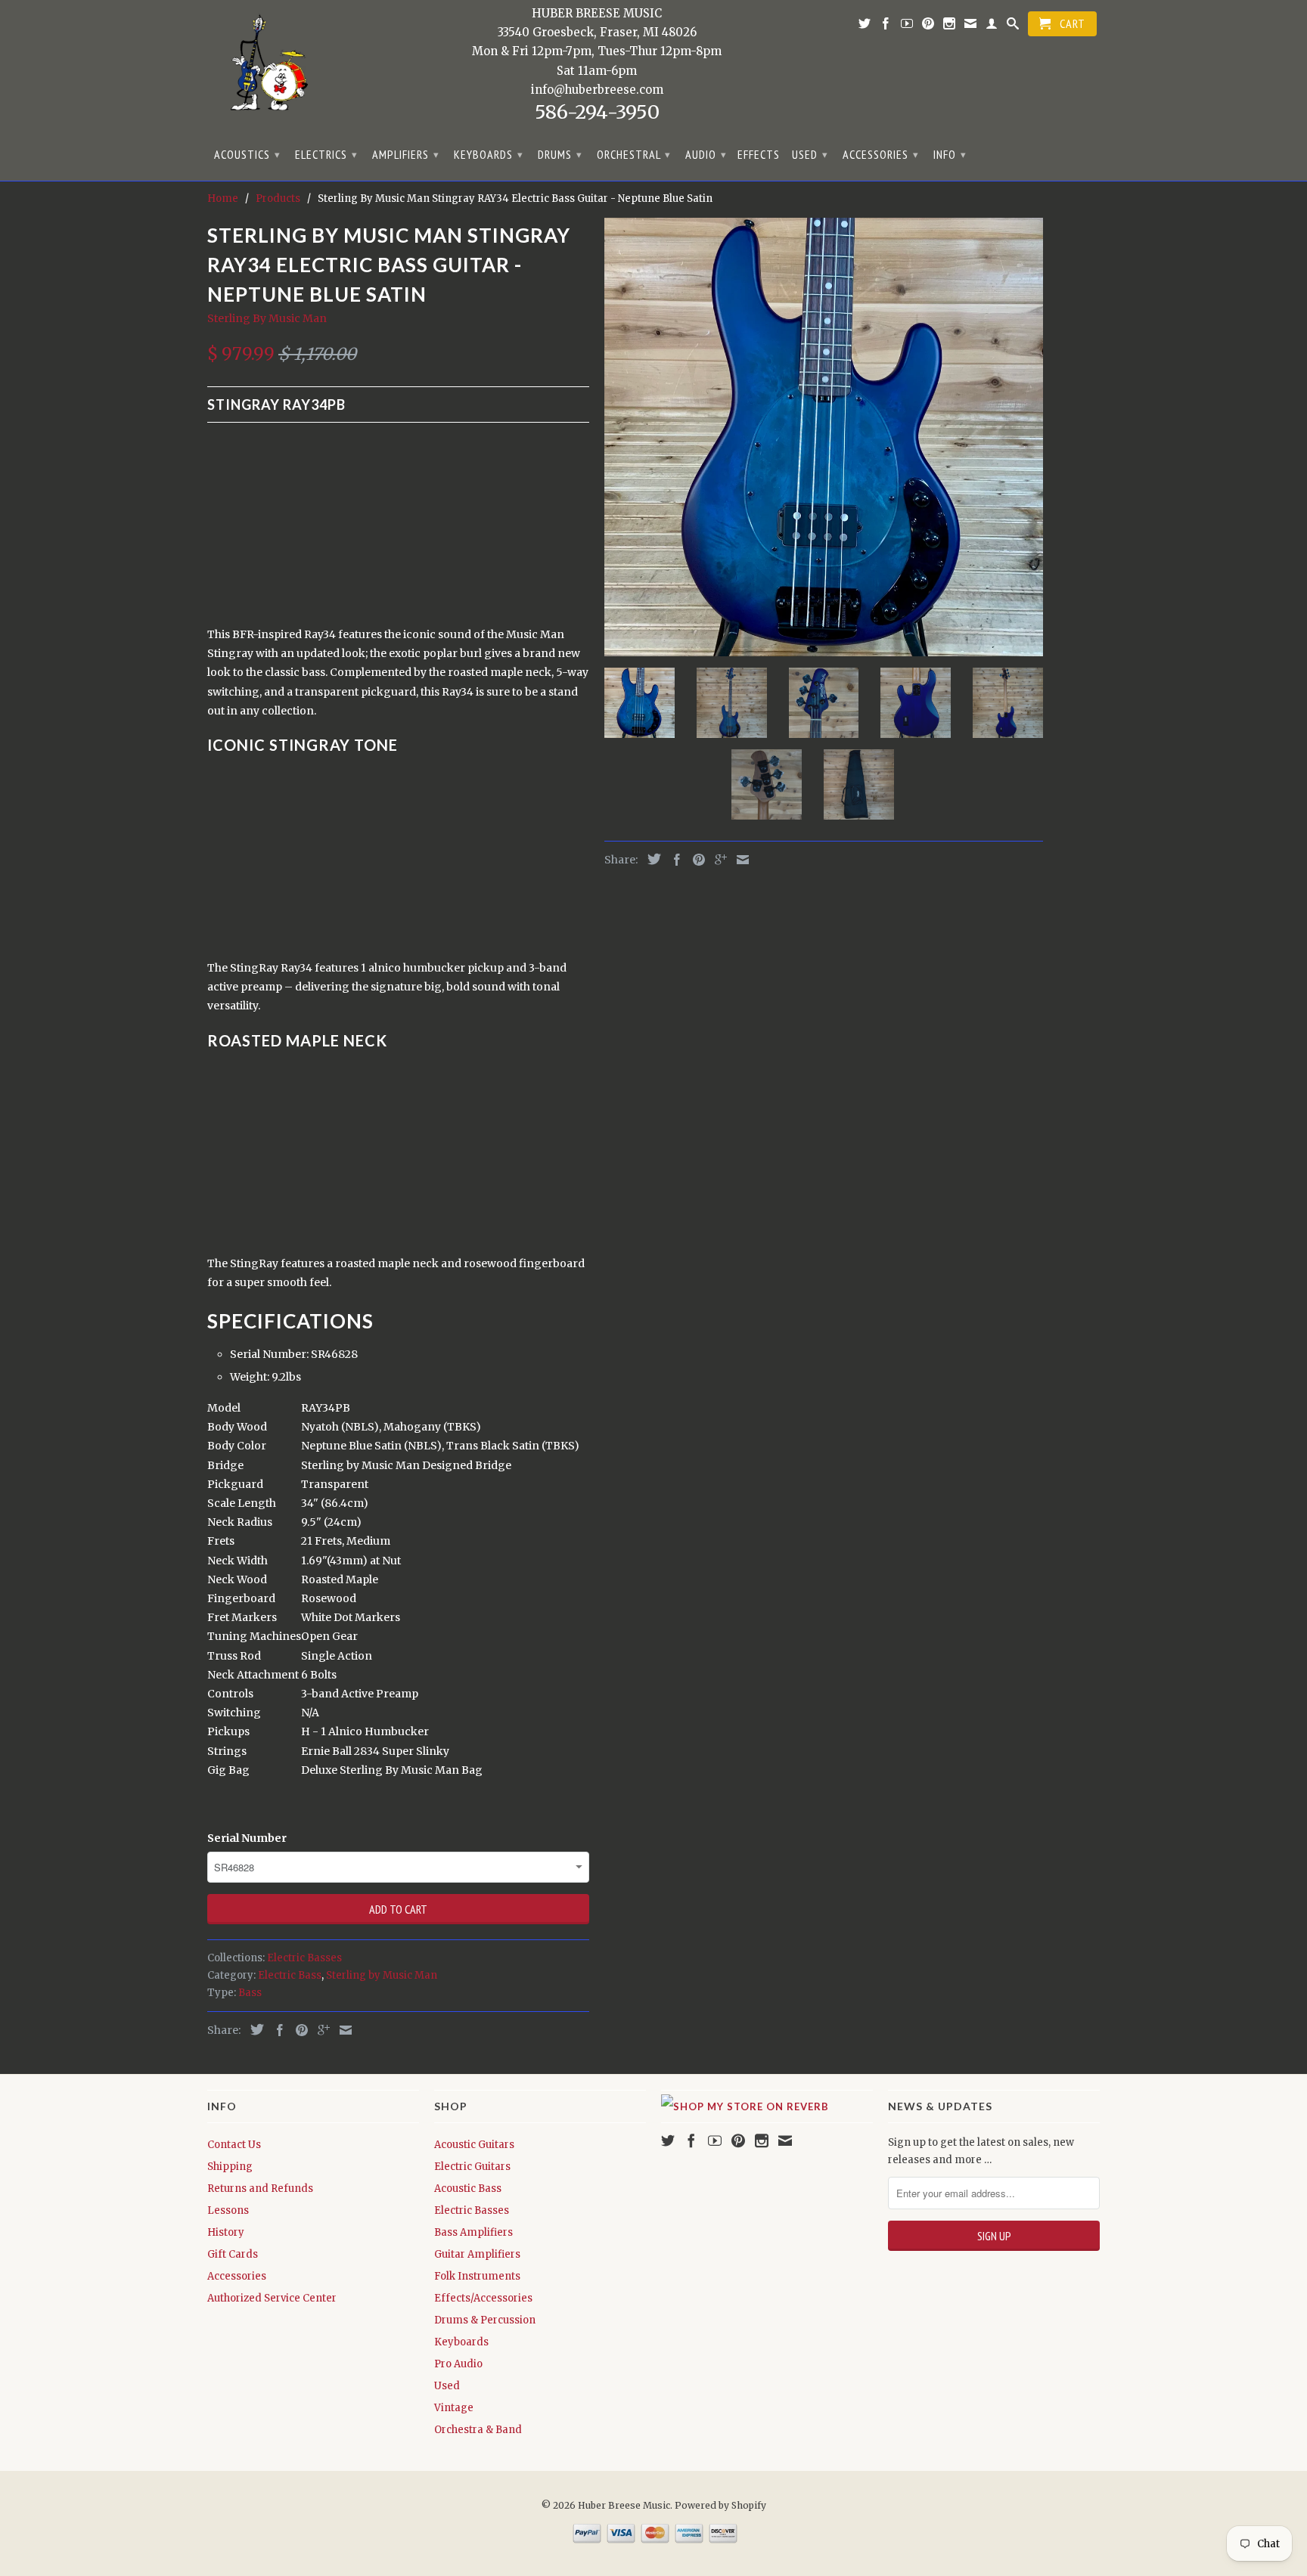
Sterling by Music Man (382, 1975)
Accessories (881, 154)
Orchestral (634, 154)
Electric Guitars (472, 2167)
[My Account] (992, 26)
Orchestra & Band (478, 2430)
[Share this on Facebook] (276, 2030)
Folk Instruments (477, 2276)
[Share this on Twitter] (253, 2029)
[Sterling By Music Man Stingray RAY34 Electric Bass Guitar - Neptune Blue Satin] (824, 437)
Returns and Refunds (260, 2189)
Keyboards (489, 154)
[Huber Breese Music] (264, 68)
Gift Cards (233, 2254)
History (226, 2232)
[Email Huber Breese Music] (971, 26)
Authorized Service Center (272, 2298)
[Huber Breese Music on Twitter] (865, 26)
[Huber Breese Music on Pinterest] (928, 26)
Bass (250, 1993)
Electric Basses (304, 1958)
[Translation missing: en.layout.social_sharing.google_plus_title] (320, 2030)
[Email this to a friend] (342, 2030)
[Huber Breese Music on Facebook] (886, 26)
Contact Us (234, 2145)
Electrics (326, 154)
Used (810, 154)
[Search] (1013, 26)
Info (950, 154)
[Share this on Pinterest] (298, 2030)
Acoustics (247, 154)
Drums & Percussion (485, 2320)
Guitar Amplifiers (477, 2254)
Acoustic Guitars (474, 2145)
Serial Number (247, 1838)
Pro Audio (458, 2364)
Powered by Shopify (720, 2505)
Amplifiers (406, 154)
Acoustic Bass (468, 2189)
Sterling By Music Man (267, 318)
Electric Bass (290, 1975)
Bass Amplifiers (473, 2232)
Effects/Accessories (483, 2298)
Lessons (228, 2210)
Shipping (230, 2167)
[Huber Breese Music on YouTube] (907, 26)
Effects (759, 155)
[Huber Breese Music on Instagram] (950, 26)
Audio (706, 154)
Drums (560, 154)
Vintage (454, 2408)
